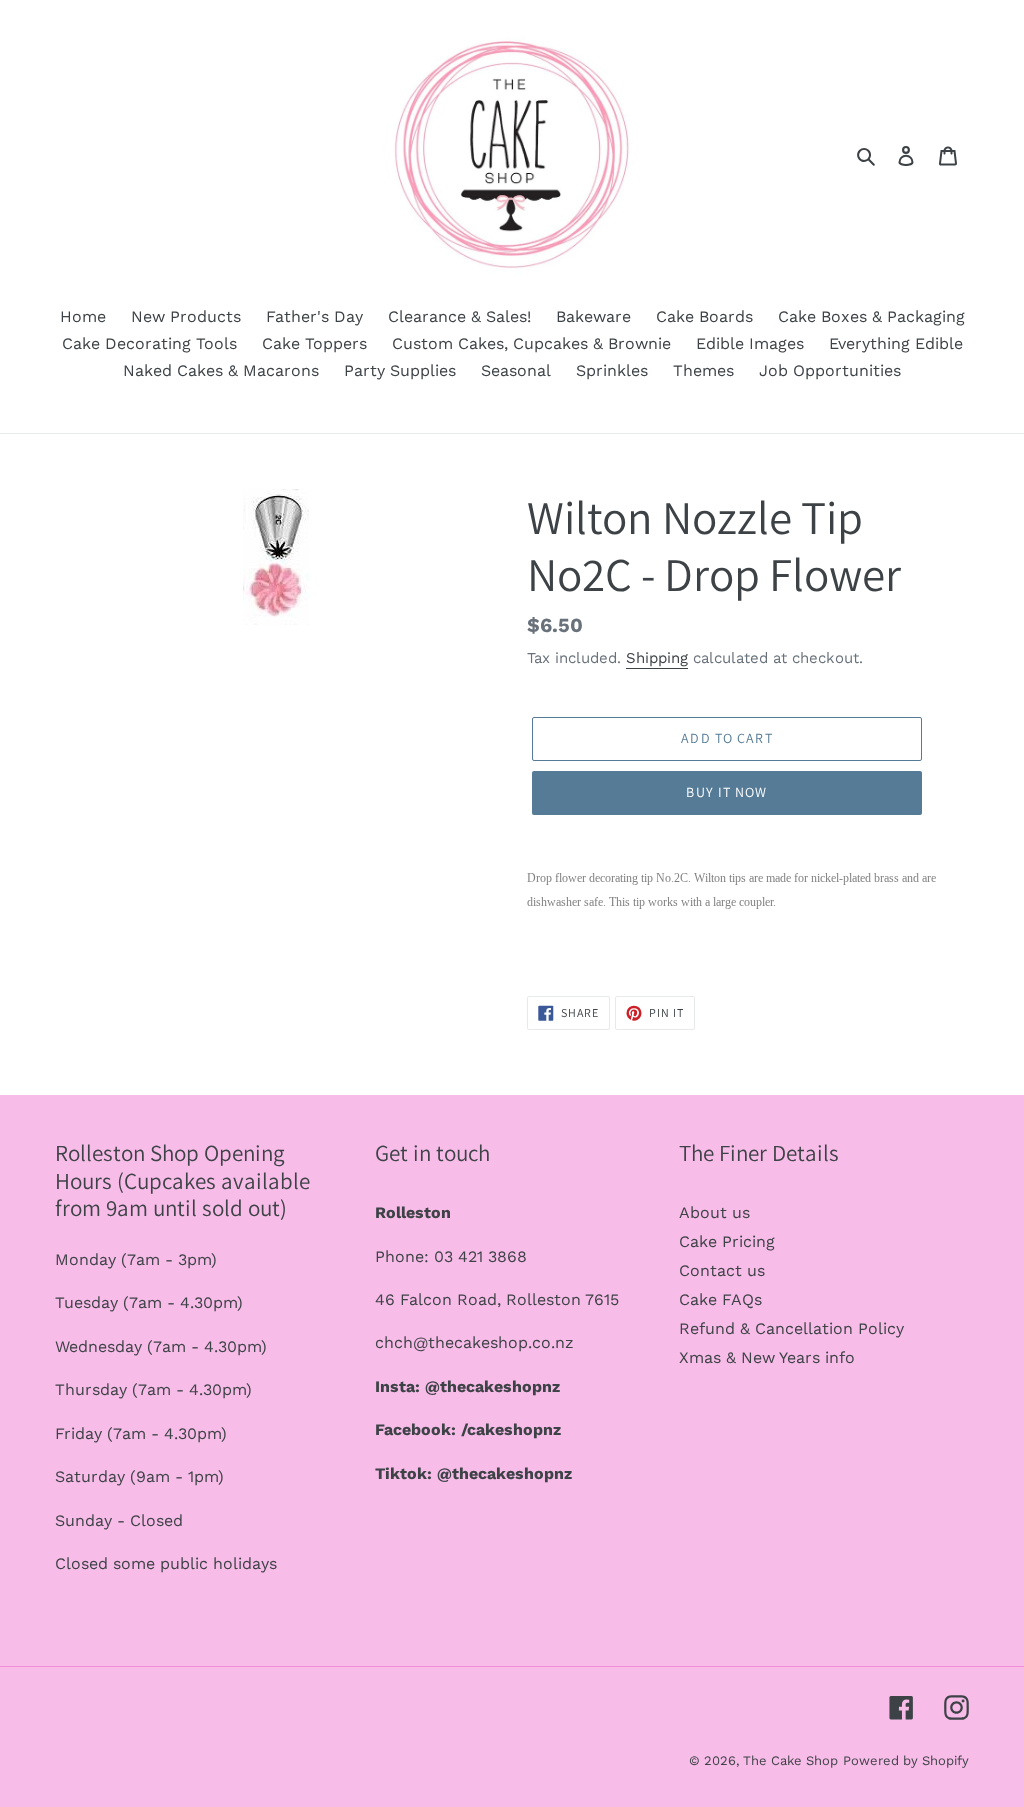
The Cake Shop (790, 1760)
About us (714, 1212)
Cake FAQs (720, 1299)
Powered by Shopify (906, 1760)
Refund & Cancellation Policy (791, 1328)
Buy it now (726, 792)
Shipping (657, 658)
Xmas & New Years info (767, 1357)
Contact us (722, 1270)
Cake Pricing (727, 1241)
